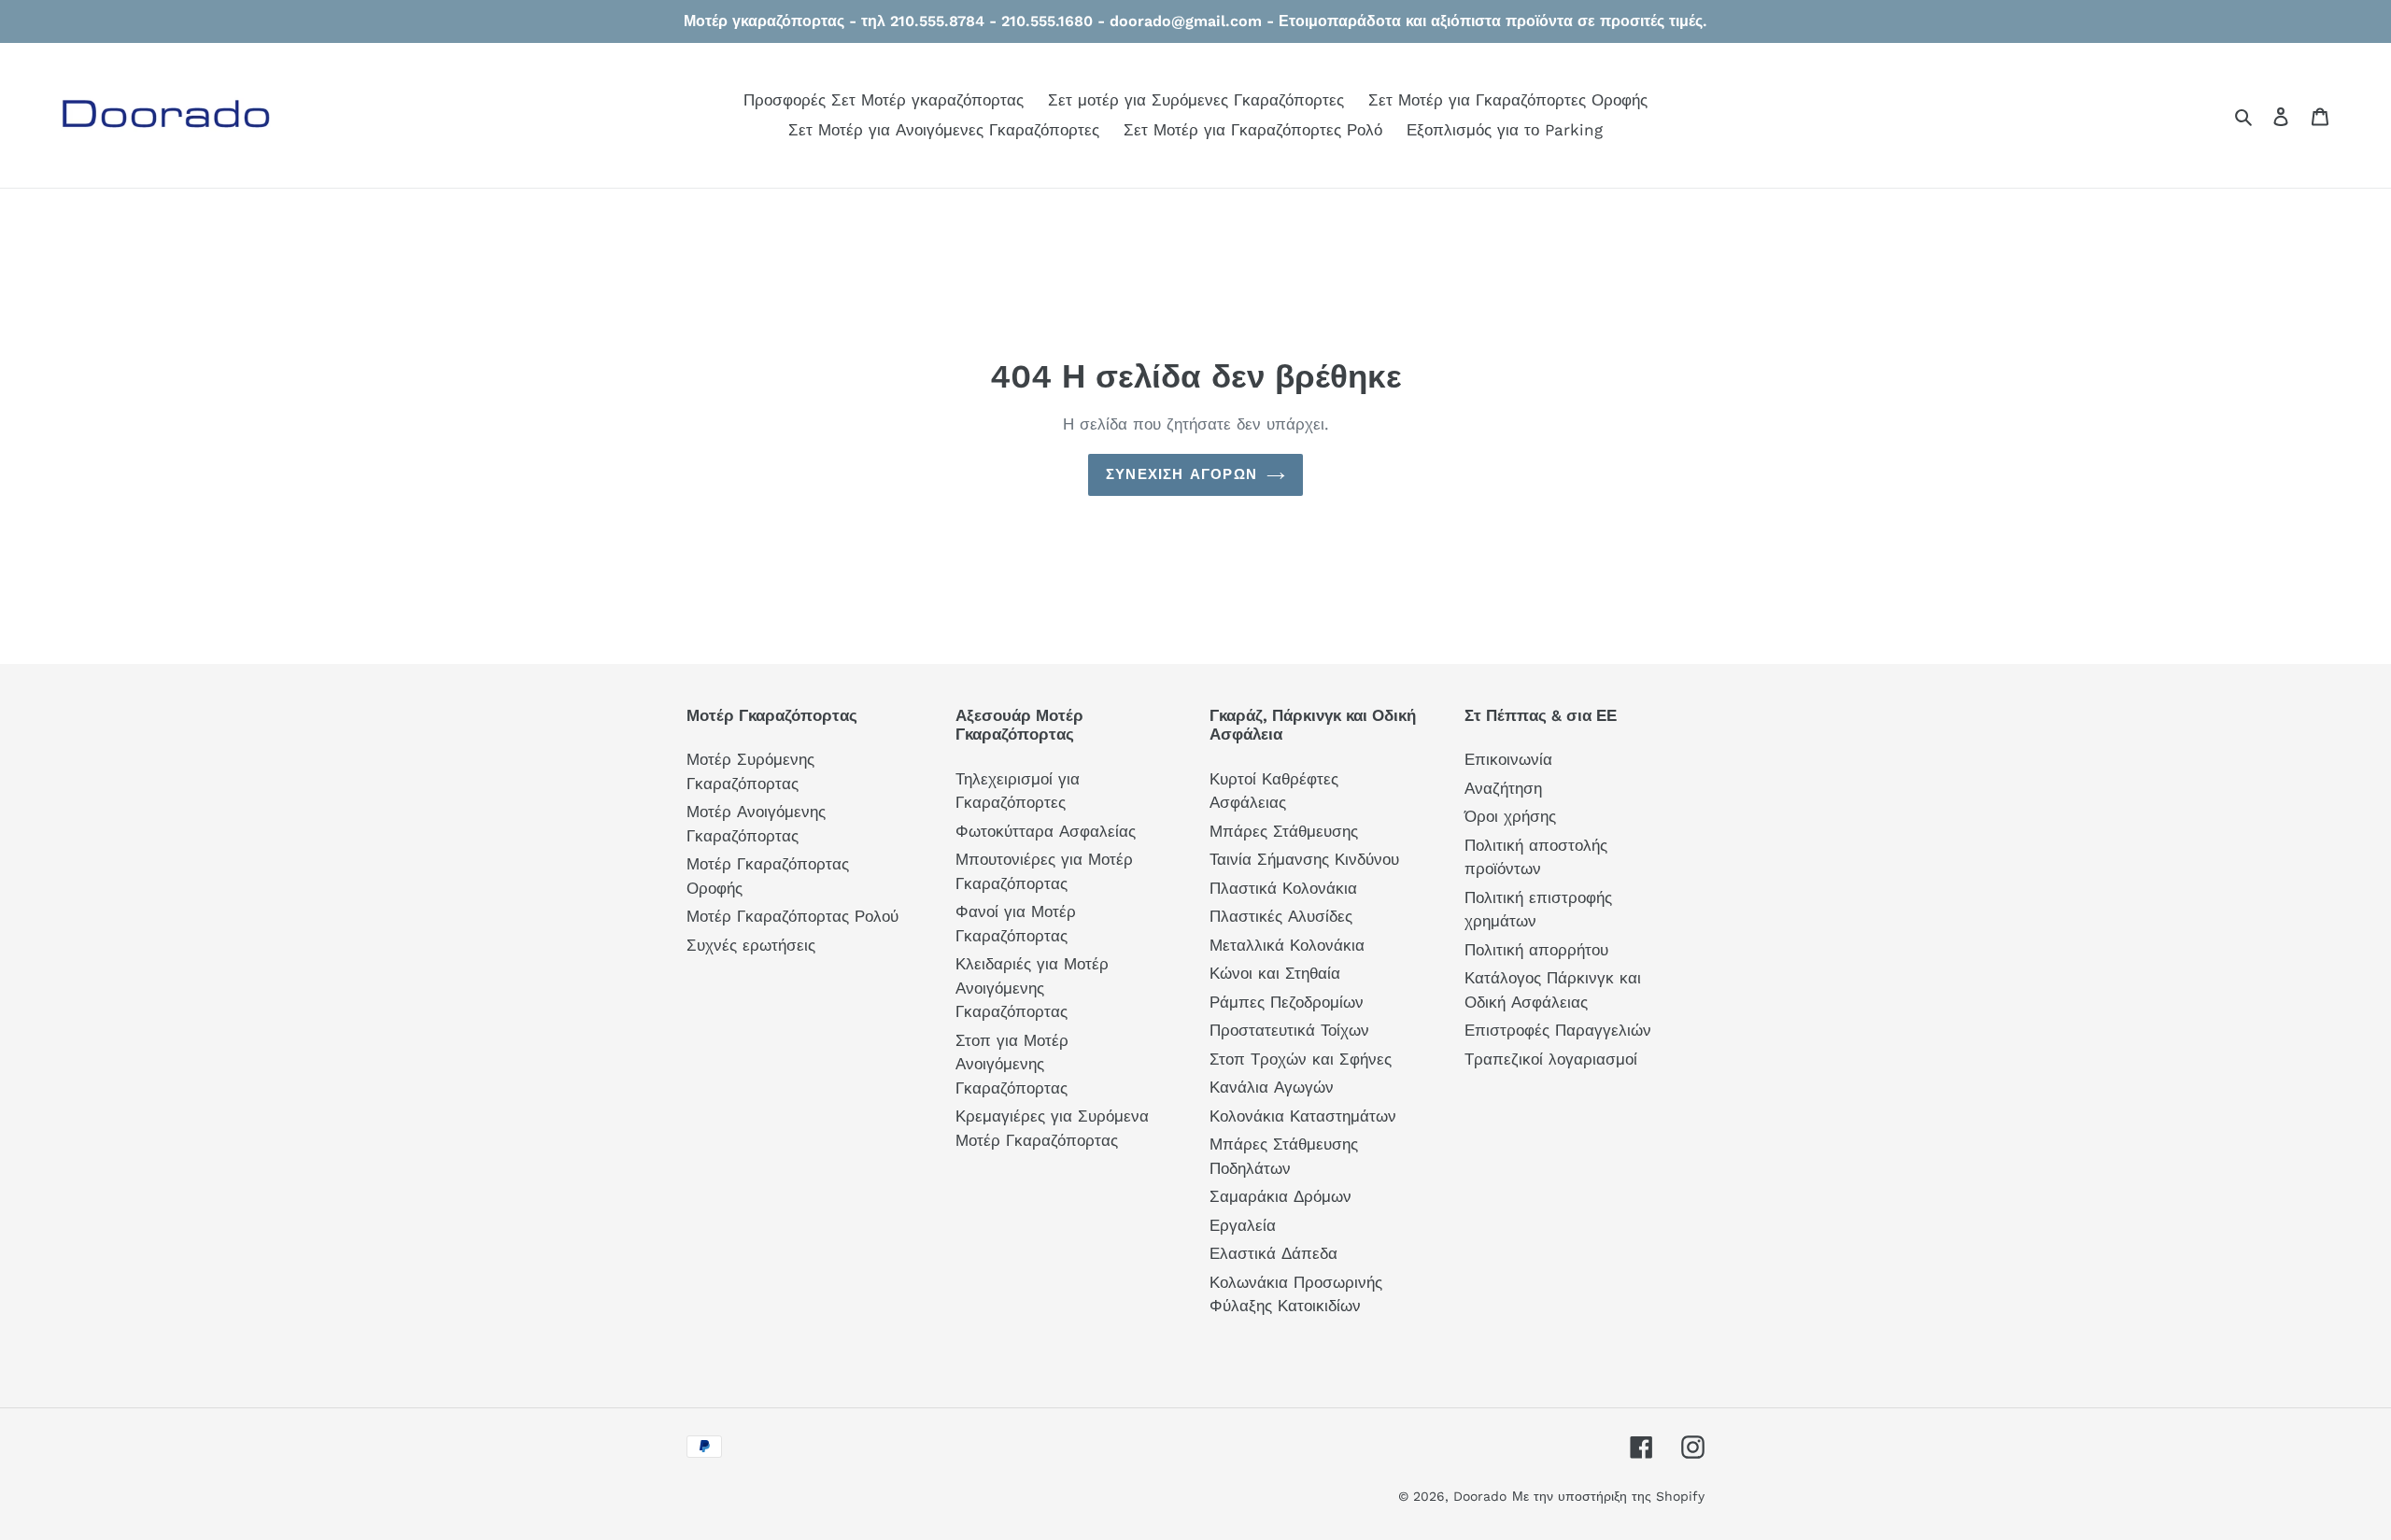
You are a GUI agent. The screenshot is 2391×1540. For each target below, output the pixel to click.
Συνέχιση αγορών (1181, 474)
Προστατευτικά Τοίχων (1289, 1030)
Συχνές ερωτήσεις (751, 945)
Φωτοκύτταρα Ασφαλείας (1046, 831)
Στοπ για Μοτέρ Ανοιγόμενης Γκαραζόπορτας (1012, 1064)
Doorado (1480, 1496)
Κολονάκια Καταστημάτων (1303, 1116)
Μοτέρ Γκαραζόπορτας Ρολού (792, 916)
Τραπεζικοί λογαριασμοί (1551, 1059)
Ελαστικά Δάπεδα (1273, 1253)
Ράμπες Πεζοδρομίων (1287, 1002)
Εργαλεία (1243, 1225)
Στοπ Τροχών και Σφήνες (1301, 1059)
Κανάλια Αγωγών (1272, 1087)
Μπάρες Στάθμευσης (1284, 831)
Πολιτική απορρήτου (1536, 950)
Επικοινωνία (1508, 759)
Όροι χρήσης (1510, 816)
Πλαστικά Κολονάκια (1283, 888)
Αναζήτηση (1503, 788)
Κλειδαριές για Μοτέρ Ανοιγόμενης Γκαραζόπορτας (1032, 988)
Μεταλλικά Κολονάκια (1287, 945)
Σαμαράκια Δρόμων (1280, 1196)
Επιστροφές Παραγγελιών (1558, 1030)
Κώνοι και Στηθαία (1275, 973)
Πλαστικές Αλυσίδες (1281, 916)
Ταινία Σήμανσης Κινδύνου (1304, 859)
